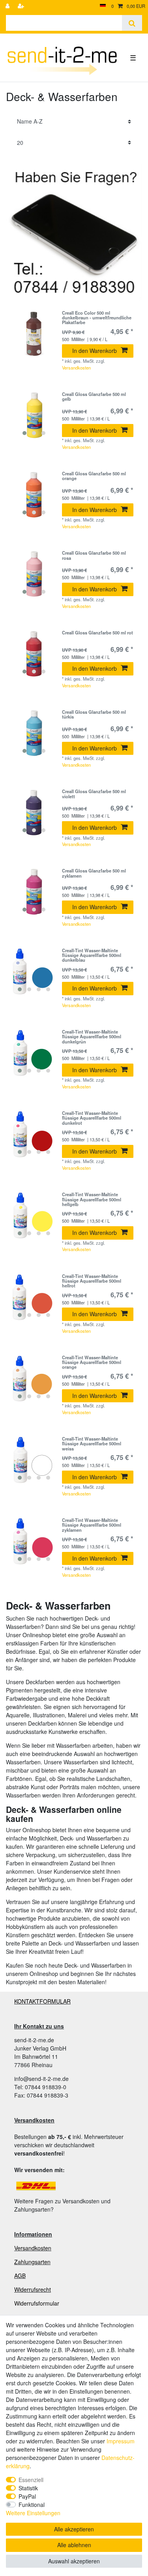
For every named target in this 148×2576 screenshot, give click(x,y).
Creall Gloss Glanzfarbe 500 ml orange (94, 476)
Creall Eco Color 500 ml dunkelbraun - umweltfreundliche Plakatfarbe (97, 318)
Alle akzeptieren (74, 2529)
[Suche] (132, 23)
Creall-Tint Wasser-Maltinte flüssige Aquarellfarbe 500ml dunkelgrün (92, 1037)
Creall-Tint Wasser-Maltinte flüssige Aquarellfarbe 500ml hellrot (92, 1281)
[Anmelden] (8, 6)
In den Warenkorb (95, 351)
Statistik (28, 2488)
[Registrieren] (22, 6)
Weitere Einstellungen (33, 2513)
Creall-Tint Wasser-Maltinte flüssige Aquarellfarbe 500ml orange (92, 1362)
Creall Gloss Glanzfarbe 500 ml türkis (94, 715)
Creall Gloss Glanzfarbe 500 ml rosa (94, 555)
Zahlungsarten (32, 2262)
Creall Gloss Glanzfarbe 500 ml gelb (94, 397)
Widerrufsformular (37, 2303)
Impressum (121, 2441)
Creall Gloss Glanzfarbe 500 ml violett (94, 794)
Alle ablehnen (74, 2545)
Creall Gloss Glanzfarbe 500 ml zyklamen (94, 873)
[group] (34, 334)
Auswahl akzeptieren (74, 2561)
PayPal (27, 2496)
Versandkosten (76, 368)
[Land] (103, 6)
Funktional (32, 2505)
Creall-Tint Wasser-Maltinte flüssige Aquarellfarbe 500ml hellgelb (92, 1199)
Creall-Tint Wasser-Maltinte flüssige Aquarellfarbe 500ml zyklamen (92, 1525)
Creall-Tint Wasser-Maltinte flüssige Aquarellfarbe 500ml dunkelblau (92, 955)
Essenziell (31, 2480)
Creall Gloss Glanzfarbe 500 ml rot (97, 633)
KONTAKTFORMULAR (42, 2001)
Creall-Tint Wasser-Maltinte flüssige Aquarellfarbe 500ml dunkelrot (92, 1118)
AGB (20, 2276)
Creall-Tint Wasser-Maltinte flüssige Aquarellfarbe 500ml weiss (92, 1444)
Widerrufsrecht (33, 2289)
